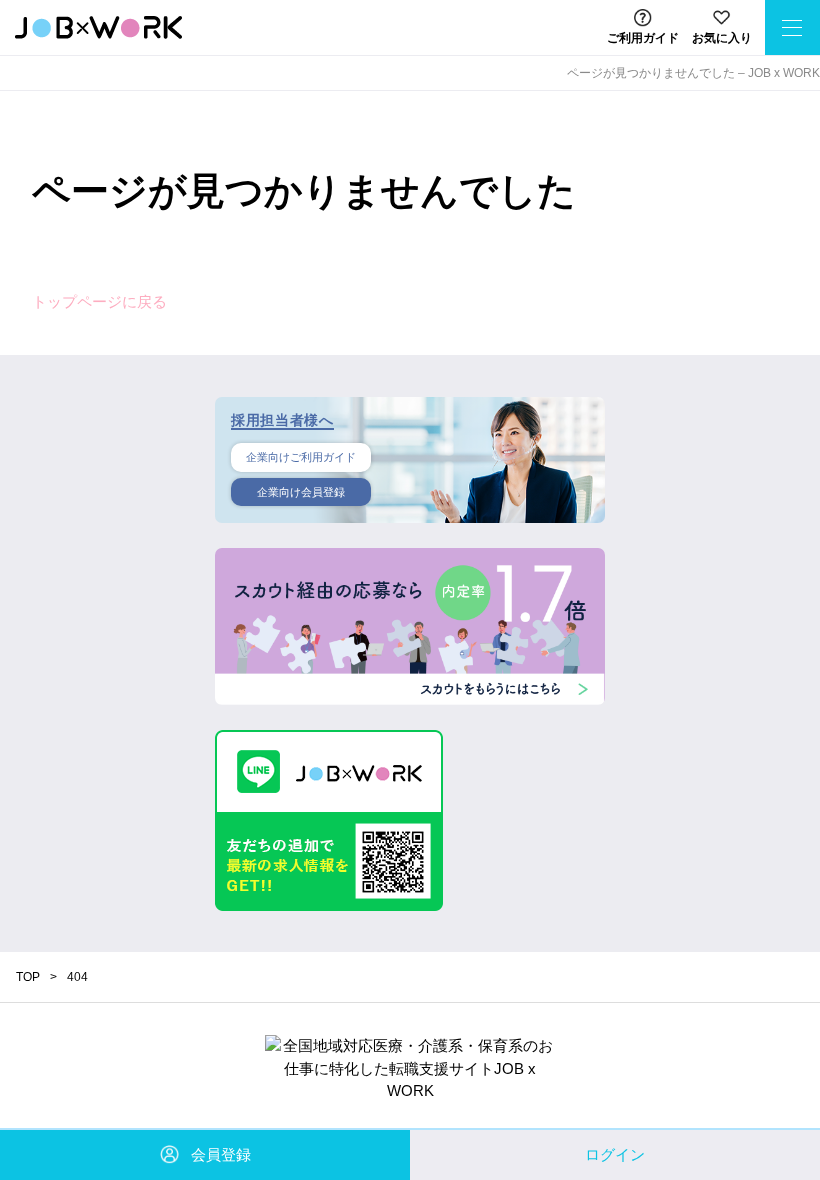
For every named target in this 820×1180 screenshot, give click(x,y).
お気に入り (722, 38)
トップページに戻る (99, 301)
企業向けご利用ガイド (301, 457)
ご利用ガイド (643, 38)
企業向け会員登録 (301, 492)
